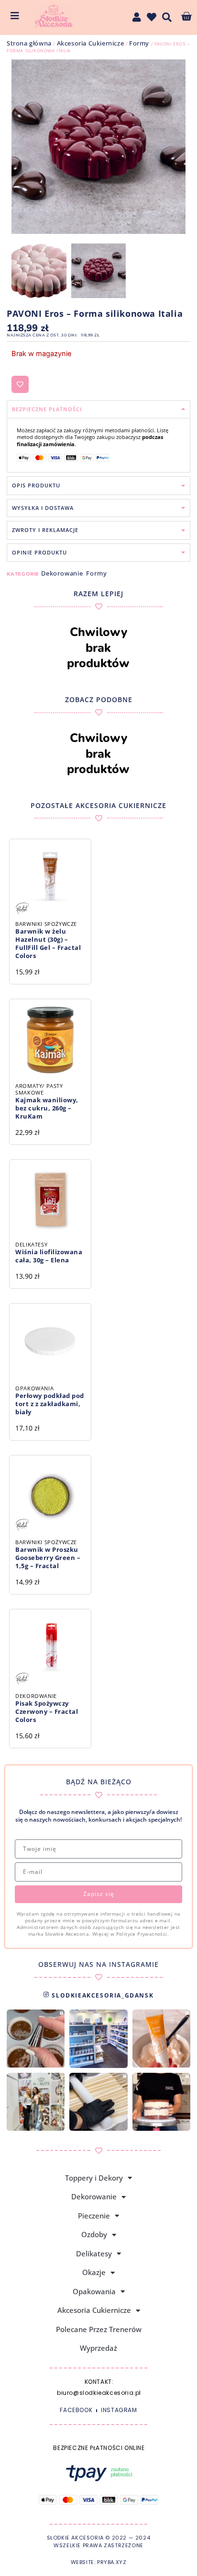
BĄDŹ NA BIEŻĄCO (99, 1782)
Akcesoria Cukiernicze (91, 43)
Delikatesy (94, 2253)
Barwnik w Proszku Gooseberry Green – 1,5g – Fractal (48, 1558)
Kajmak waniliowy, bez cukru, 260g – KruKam (47, 1108)
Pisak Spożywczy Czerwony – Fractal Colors (47, 1711)
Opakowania (94, 2291)
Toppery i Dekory (94, 2178)
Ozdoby (94, 2234)
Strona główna (29, 43)
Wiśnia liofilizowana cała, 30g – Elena (49, 1256)
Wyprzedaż (98, 2348)
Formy (139, 43)
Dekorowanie (62, 573)
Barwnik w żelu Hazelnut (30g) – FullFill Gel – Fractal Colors (48, 943)
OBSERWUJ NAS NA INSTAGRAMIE (98, 1964)
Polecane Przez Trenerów (99, 2329)
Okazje (94, 2272)
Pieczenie (94, 2216)
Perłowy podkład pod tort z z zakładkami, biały (50, 1404)
